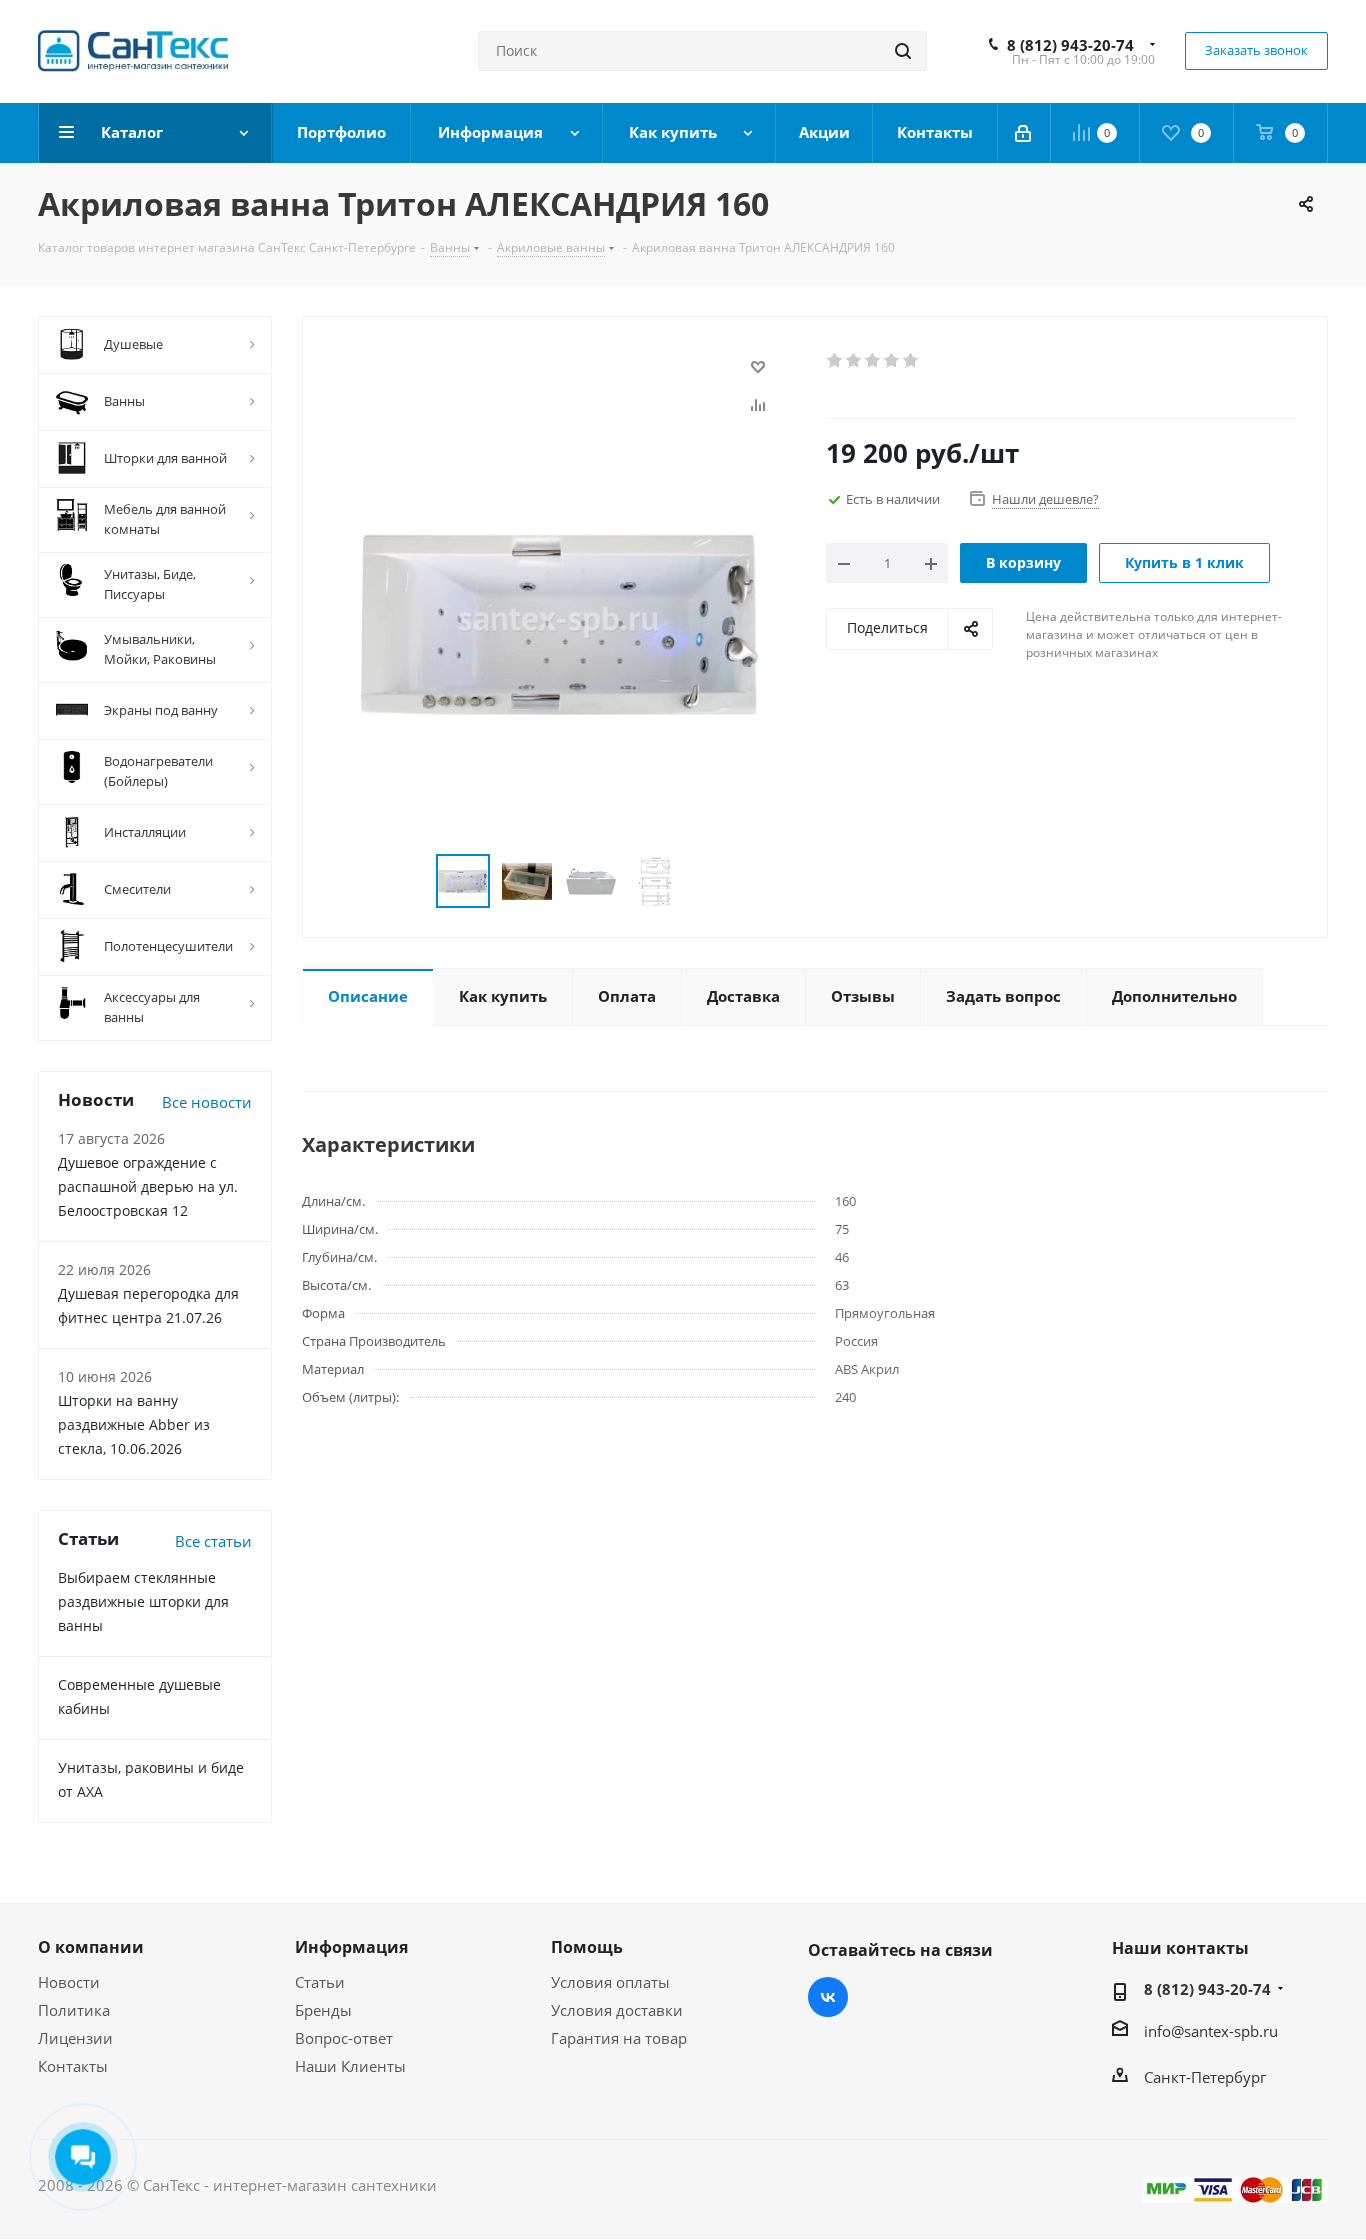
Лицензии (75, 2038)
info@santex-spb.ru (1211, 2031)
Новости (69, 1982)
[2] (854, 361)
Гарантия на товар (619, 2038)
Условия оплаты (610, 1982)
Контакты (73, 2066)
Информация (351, 1947)
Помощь (587, 1947)
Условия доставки (617, 2010)
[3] (873, 361)
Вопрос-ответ (344, 2038)
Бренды (323, 2010)
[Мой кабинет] (1024, 133)
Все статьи (213, 1541)
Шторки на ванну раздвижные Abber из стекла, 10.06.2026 (134, 1424)
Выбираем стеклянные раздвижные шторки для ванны (143, 1601)
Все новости (207, 1102)
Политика (74, 2010)
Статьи (320, 1982)
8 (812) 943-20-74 (1070, 45)
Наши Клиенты (350, 2066)
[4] (892, 361)
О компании (91, 1947)
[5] (911, 361)
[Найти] (903, 51)
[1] (835, 361)
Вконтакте (828, 1997)
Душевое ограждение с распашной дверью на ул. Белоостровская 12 (148, 1186)
